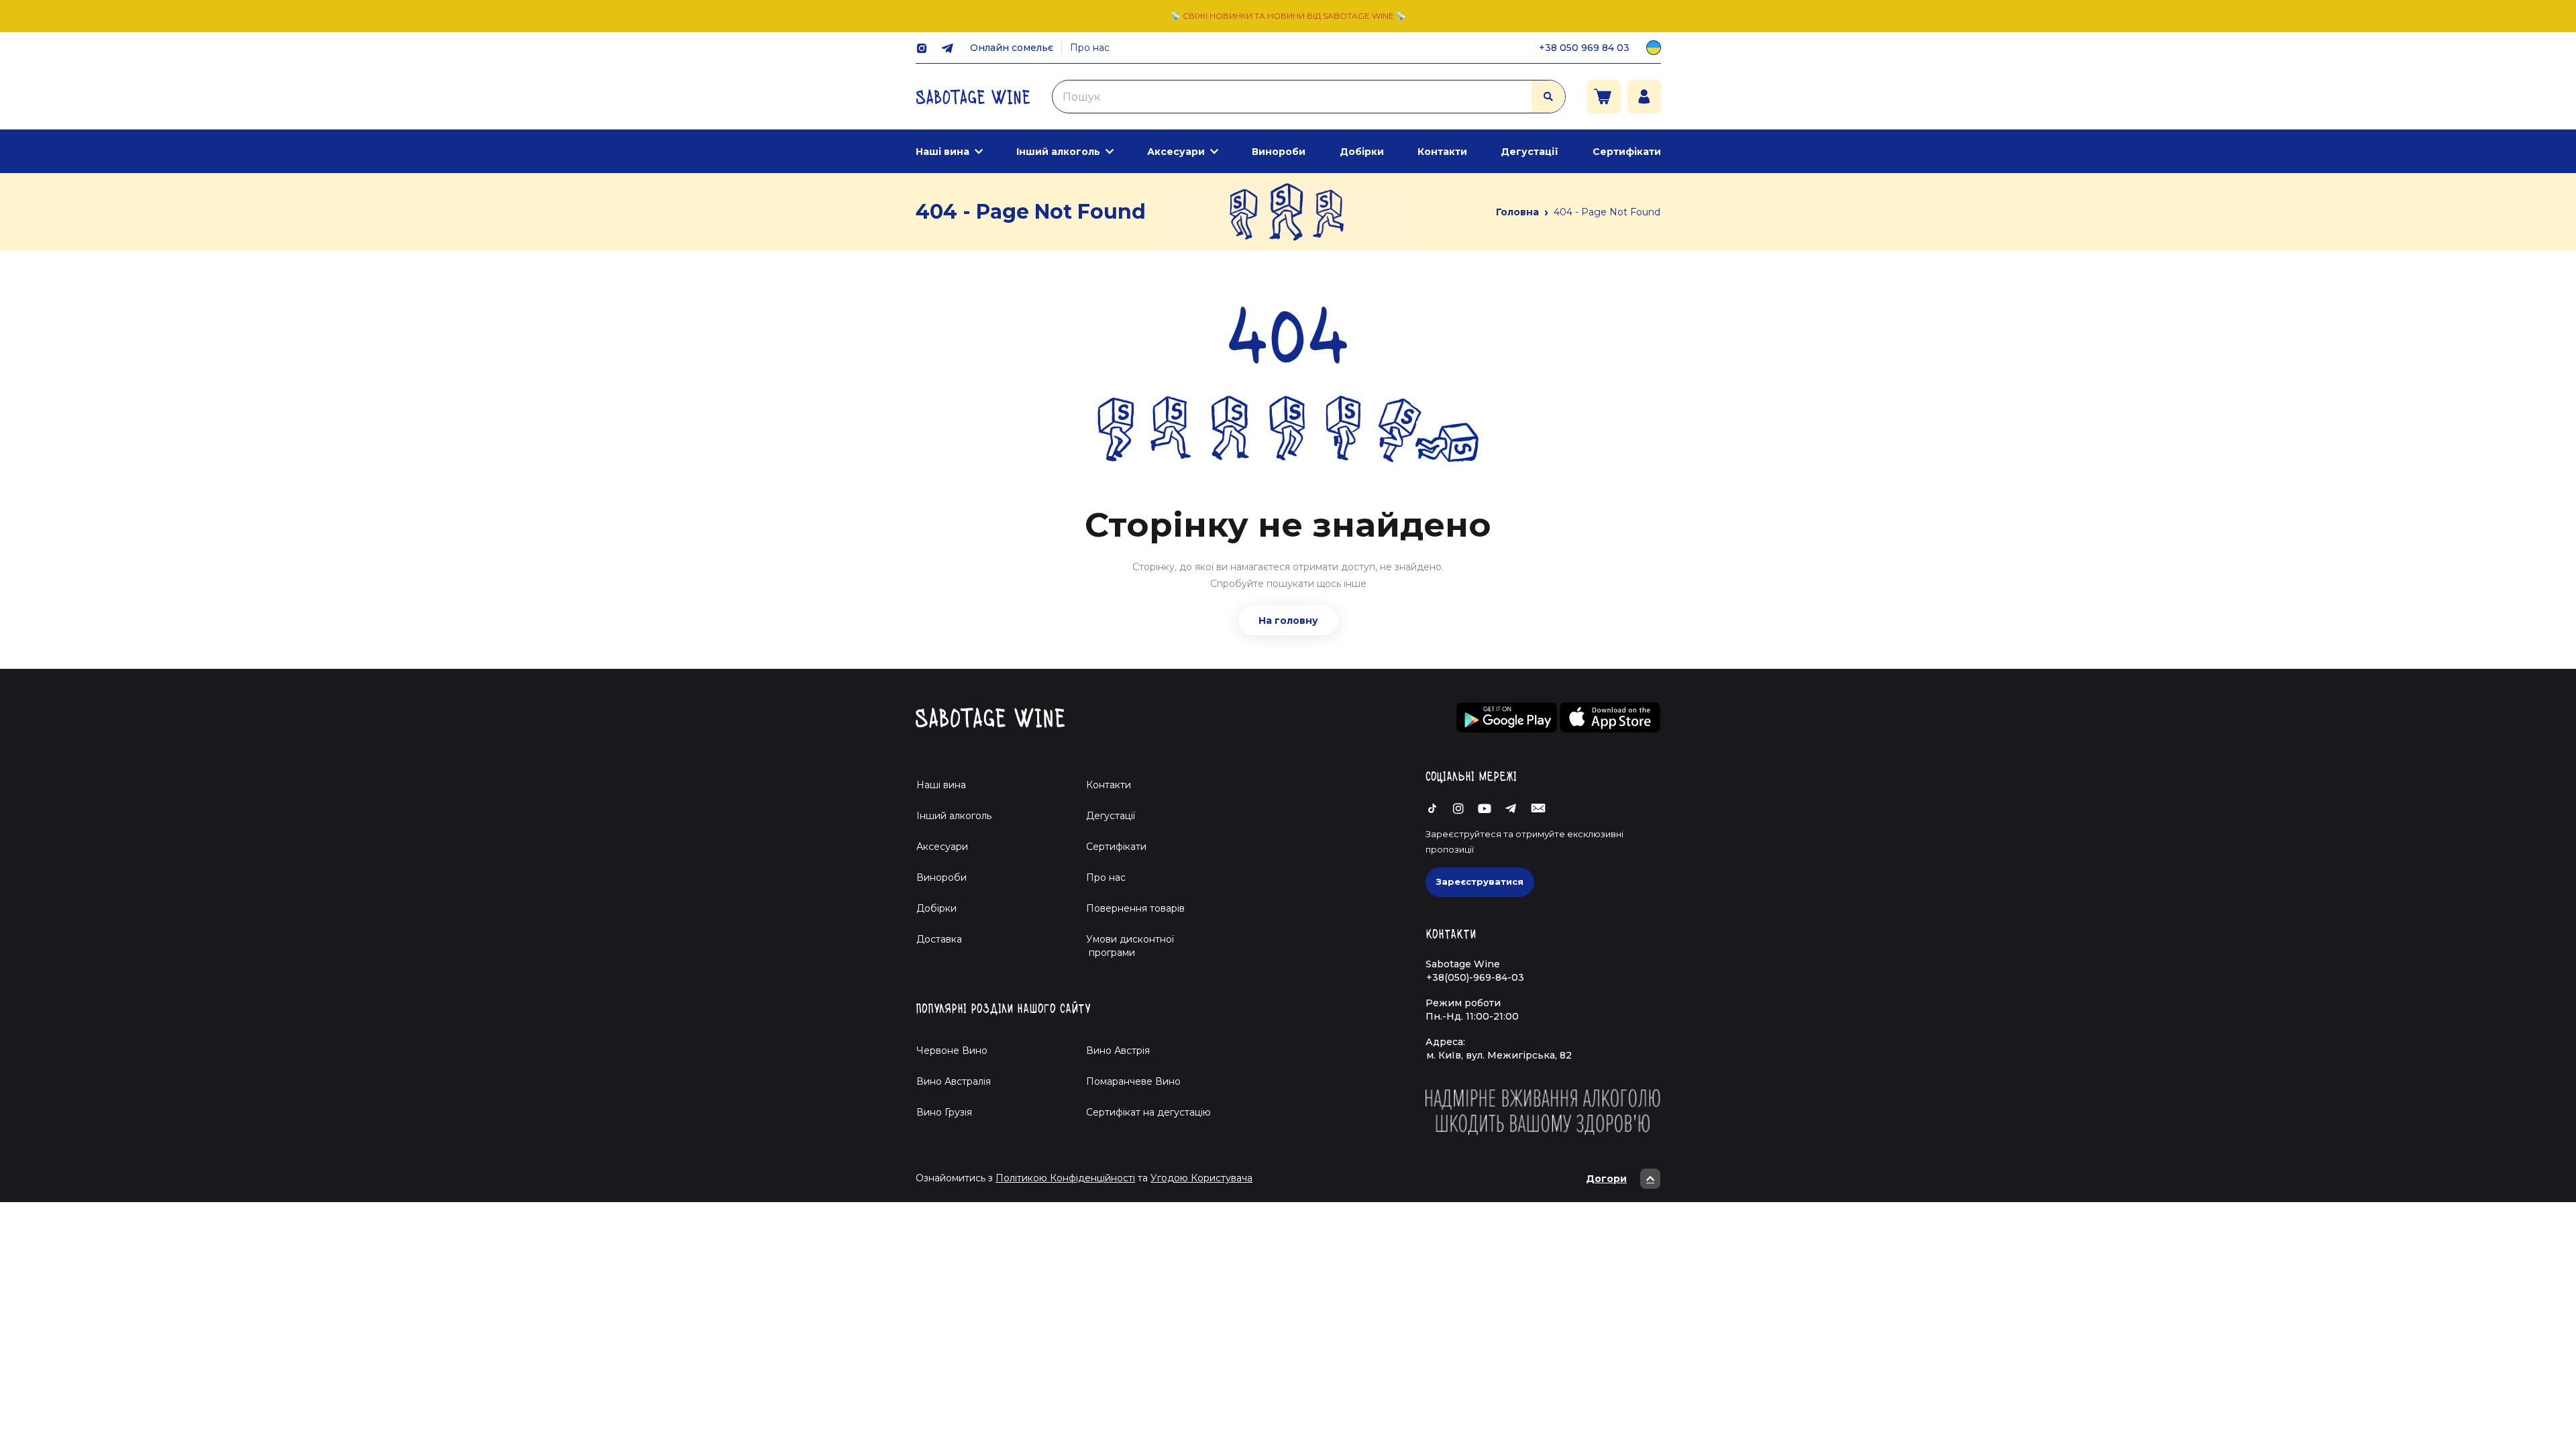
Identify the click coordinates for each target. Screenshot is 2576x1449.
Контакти (1442, 152)
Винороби (1279, 152)
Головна (1517, 212)
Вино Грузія (944, 1112)
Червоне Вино (952, 1051)
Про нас (1090, 48)
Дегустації (1529, 152)
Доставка (939, 939)
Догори (1606, 1179)
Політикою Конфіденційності (1065, 1178)
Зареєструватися (1480, 881)
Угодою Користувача (1201, 1178)
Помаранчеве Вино (1133, 1081)
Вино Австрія (1118, 1051)
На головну (1288, 621)
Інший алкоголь (1058, 152)
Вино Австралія (954, 1081)
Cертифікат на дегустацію (1148, 1112)
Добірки (1362, 152)
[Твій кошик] (1604, 97)
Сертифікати (1627, 152)
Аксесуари (1176, 152)
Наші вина (943, 152)
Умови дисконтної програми (1125, 946)
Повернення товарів (1135, 908)
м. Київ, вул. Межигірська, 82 (1499, 1055)
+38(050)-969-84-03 (1475, 977)
